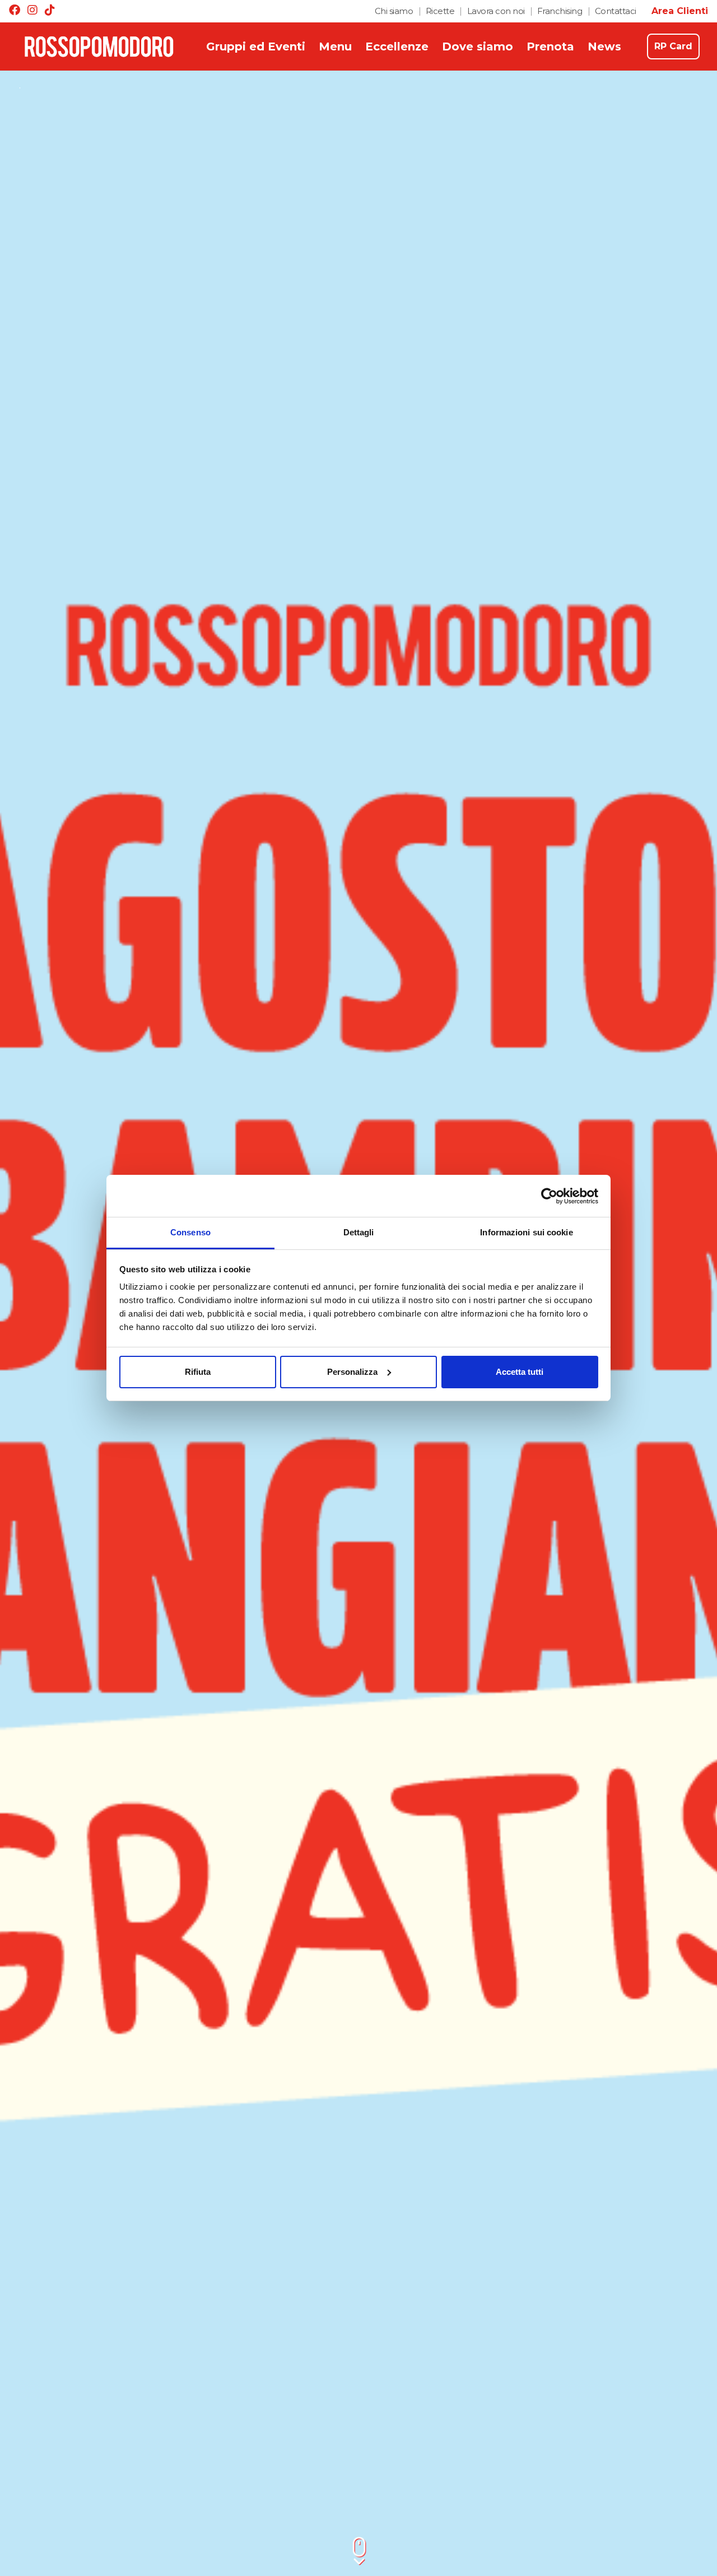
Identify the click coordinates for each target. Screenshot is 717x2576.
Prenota (550, 47)
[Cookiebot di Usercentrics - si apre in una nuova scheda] (549, 1196)
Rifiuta (198, 1372)
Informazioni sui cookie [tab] (526, 1232)
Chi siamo (394, 11)
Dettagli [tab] (359, 1232)
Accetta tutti (520, 1372)
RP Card (673, 46)
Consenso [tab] (190, 1232)
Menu (335, 47)
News (604, 47)
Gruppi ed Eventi (256, 47)
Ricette (440, 11)
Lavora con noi (496, 11)
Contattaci (616, 11)
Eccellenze (397, 47)
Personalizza (352, 1372)
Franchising (560, 11)
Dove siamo (478, 47)
